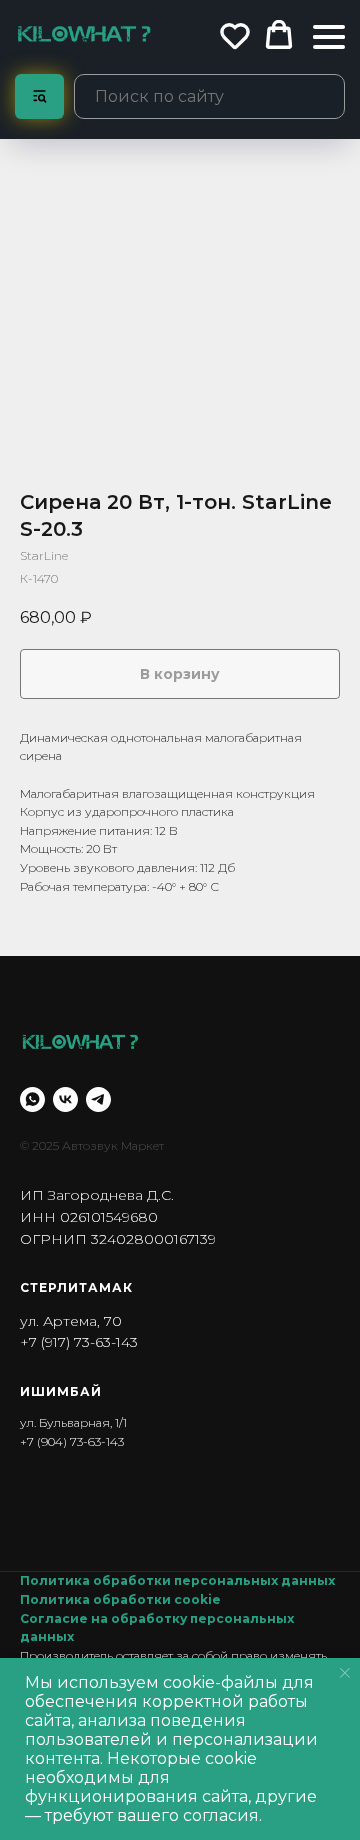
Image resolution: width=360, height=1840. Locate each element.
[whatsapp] (32, 1099)
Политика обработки (97, 1599)
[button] (235, 35)
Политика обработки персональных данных (177, 1580)
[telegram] (98, 1099)
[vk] (65, 1099)
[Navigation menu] (329, 36)
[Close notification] (345, 1673)
